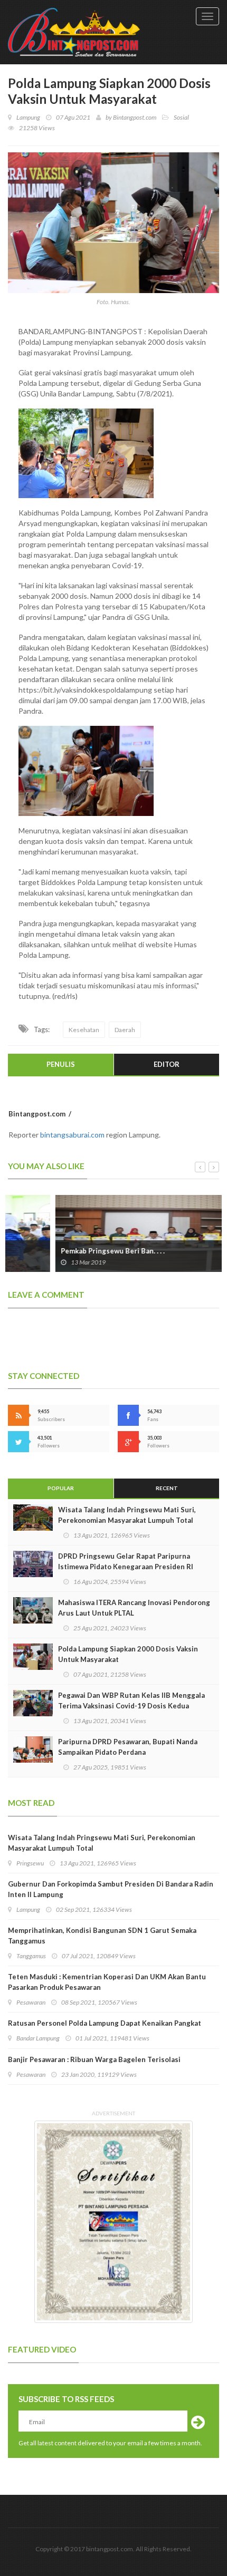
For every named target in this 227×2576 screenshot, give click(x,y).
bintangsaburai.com (72, 1135)
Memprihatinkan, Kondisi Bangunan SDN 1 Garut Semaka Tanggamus (102, 1936)
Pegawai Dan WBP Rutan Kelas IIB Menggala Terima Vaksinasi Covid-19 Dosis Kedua (131, 1700)
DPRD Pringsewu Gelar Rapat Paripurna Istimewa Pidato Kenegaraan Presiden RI (126, 1561)
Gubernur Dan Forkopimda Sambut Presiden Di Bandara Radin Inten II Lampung (111, 1889)
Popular (61, 1488)
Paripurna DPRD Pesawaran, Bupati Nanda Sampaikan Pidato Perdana (128, 1747)
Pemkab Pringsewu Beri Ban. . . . (65, 1251)
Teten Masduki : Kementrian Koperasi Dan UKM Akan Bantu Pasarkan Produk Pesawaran (107, 1982)
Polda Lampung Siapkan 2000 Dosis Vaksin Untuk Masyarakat (128, 1654)
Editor (167, 1064)
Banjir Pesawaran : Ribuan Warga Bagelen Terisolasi (94, 2059)
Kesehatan (84, 1030)
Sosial (181, 117)
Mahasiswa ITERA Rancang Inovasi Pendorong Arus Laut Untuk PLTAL (134, 1608)
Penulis (61, 1064)
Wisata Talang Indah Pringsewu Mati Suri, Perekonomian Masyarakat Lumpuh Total (127, 1515)
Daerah (125, 1030)
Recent (167, 1488)
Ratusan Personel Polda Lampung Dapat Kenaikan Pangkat (105, 2023)
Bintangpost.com (135, 117)
